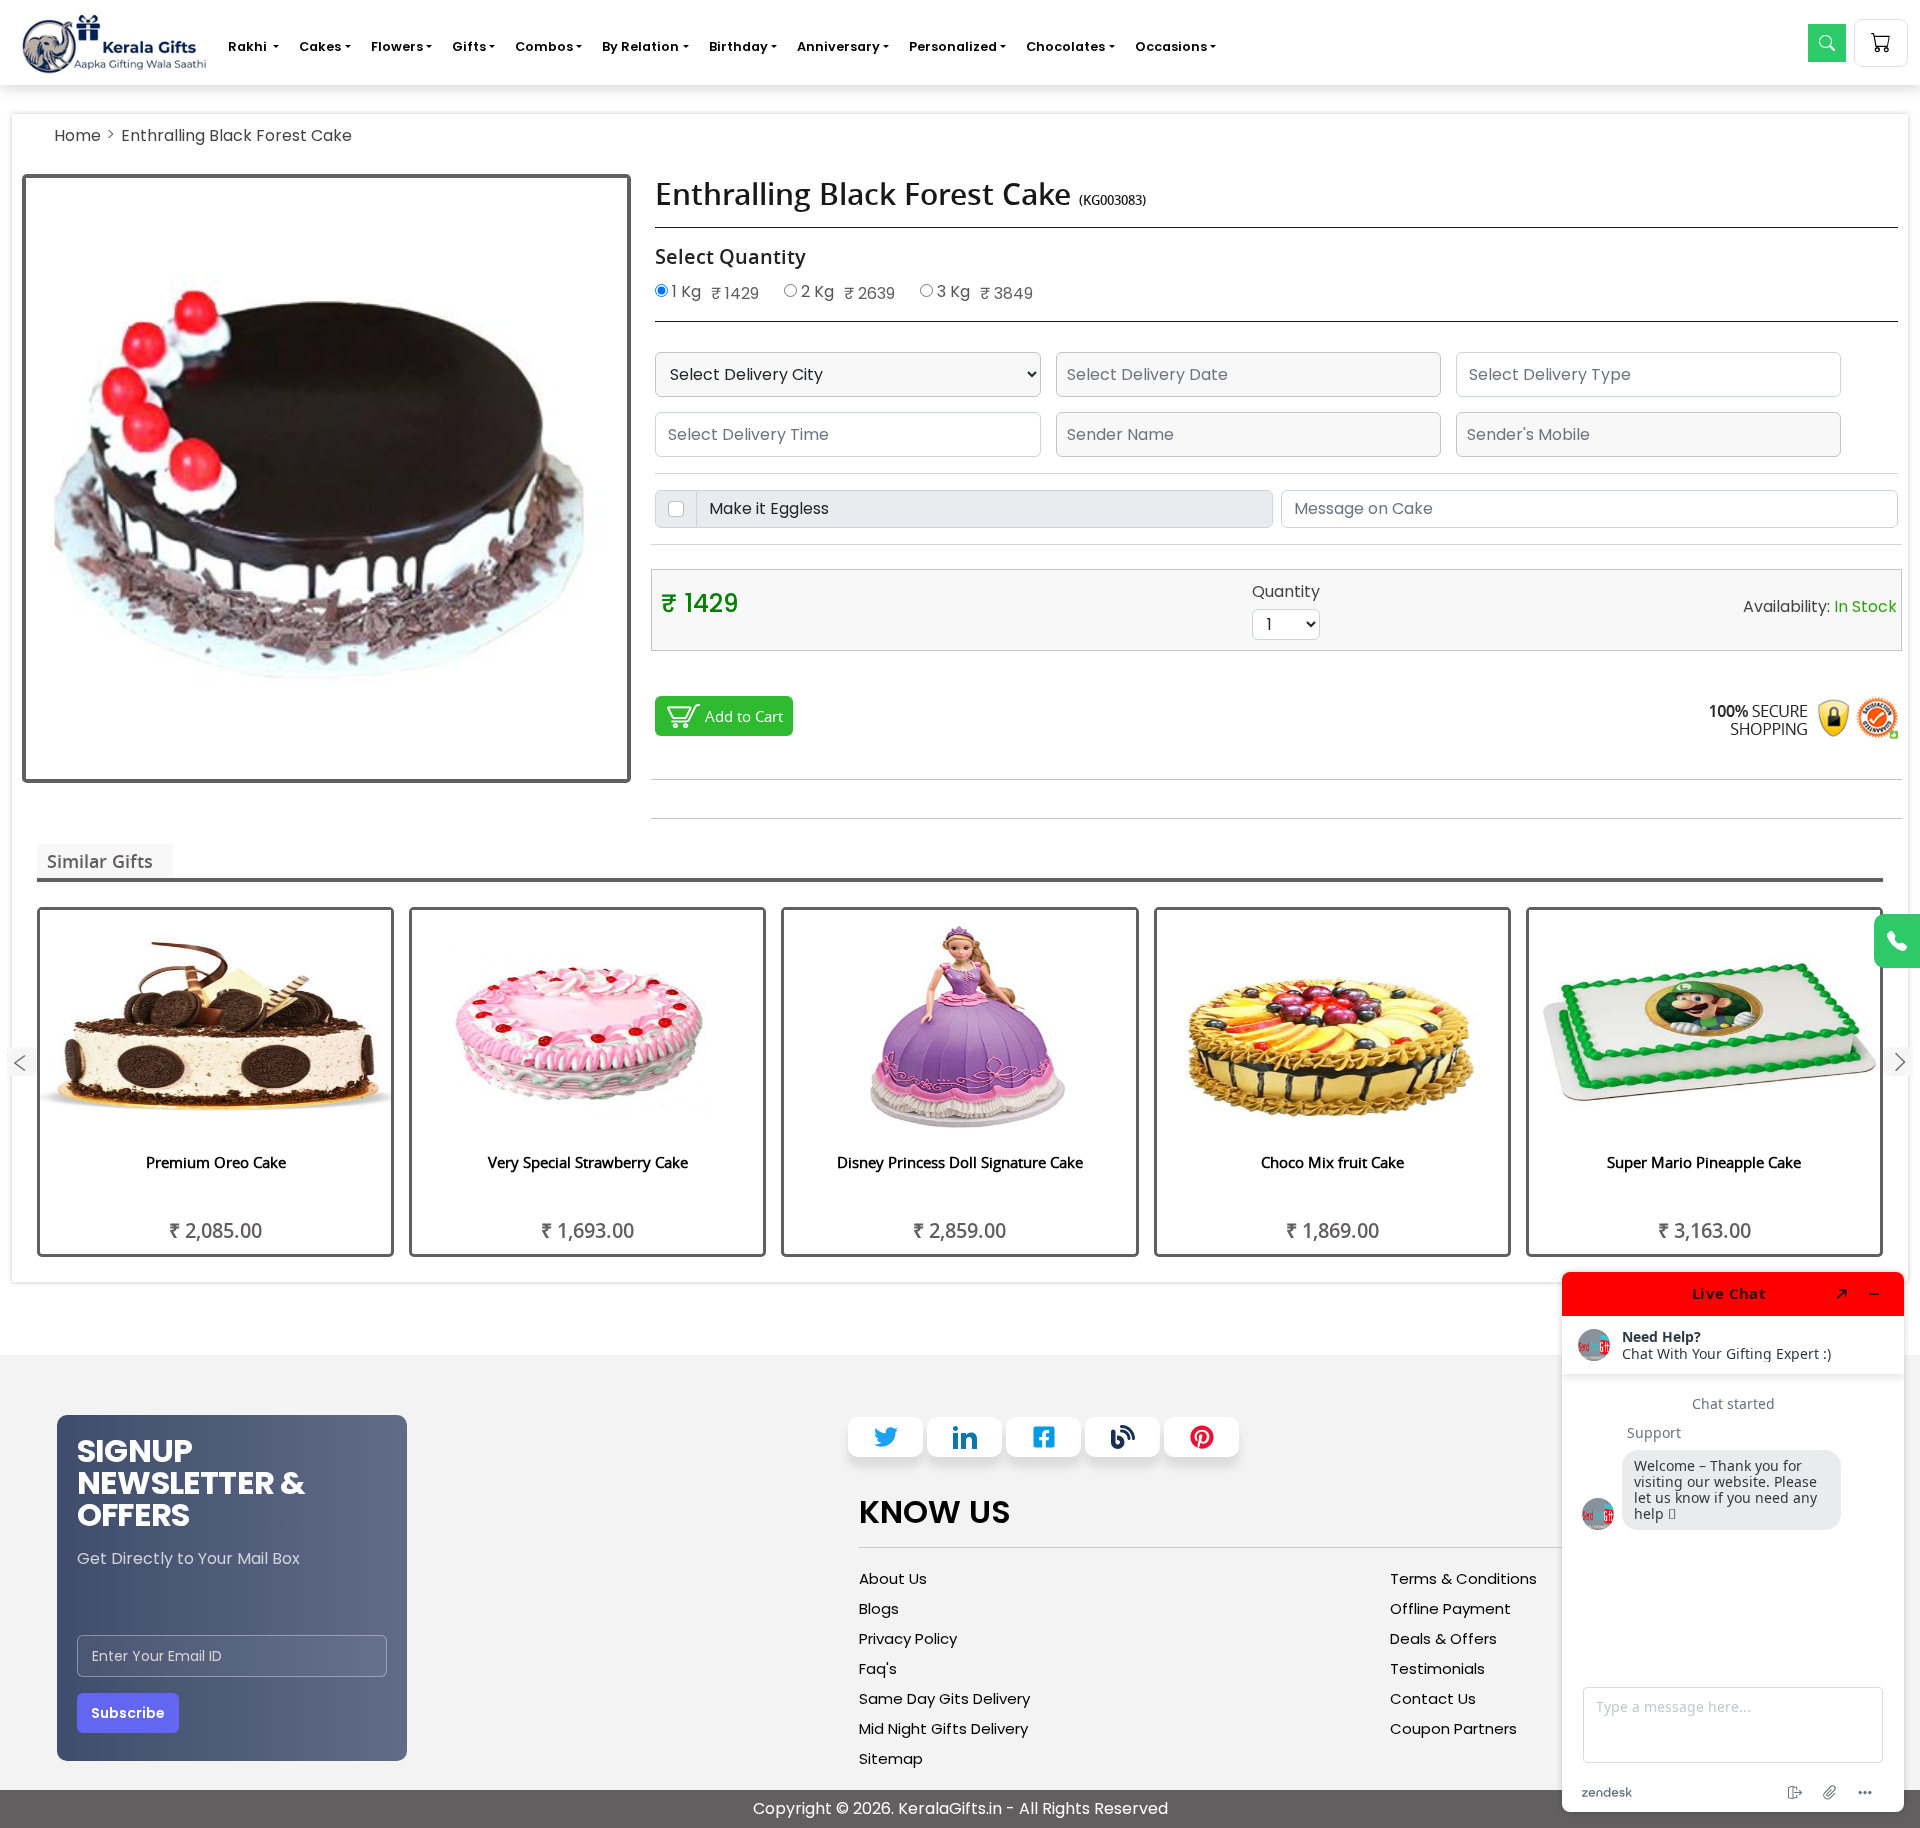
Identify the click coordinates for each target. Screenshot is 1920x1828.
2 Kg (815, 291)
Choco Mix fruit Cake (1332, 1162)
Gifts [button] (469, 46)
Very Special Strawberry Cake (588, 1162)
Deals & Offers (1443, 1638)
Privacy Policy (908, 1638)
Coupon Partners (1453, 1728)
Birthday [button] (738, 46)
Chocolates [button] (1065, 46)
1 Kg (684, 291)
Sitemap (891, 1758)
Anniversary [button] (838, 46)
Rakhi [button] (249, 46)
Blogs (879, 1608)
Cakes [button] (320, 46)
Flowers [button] (397, 46)
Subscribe (128, 1713)
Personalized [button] (953, 46)
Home (77, 135)
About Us (893, 1578)
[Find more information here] (1733, 1542)
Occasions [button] (1171, 46)
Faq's (878, 1668)
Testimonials (1437, 1668)
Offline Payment (1450, 1608)
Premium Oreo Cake (216, 1162)
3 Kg (951, 291)
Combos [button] (544, 46)
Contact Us (1433, 1698)
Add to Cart (744, 716)
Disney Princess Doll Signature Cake (960, 1162)
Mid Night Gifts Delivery (943, 1728)
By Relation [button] (640, 46)
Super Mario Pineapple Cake (1704, 1162)
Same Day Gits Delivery (944, 1698)
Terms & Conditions (1463, 1578)
